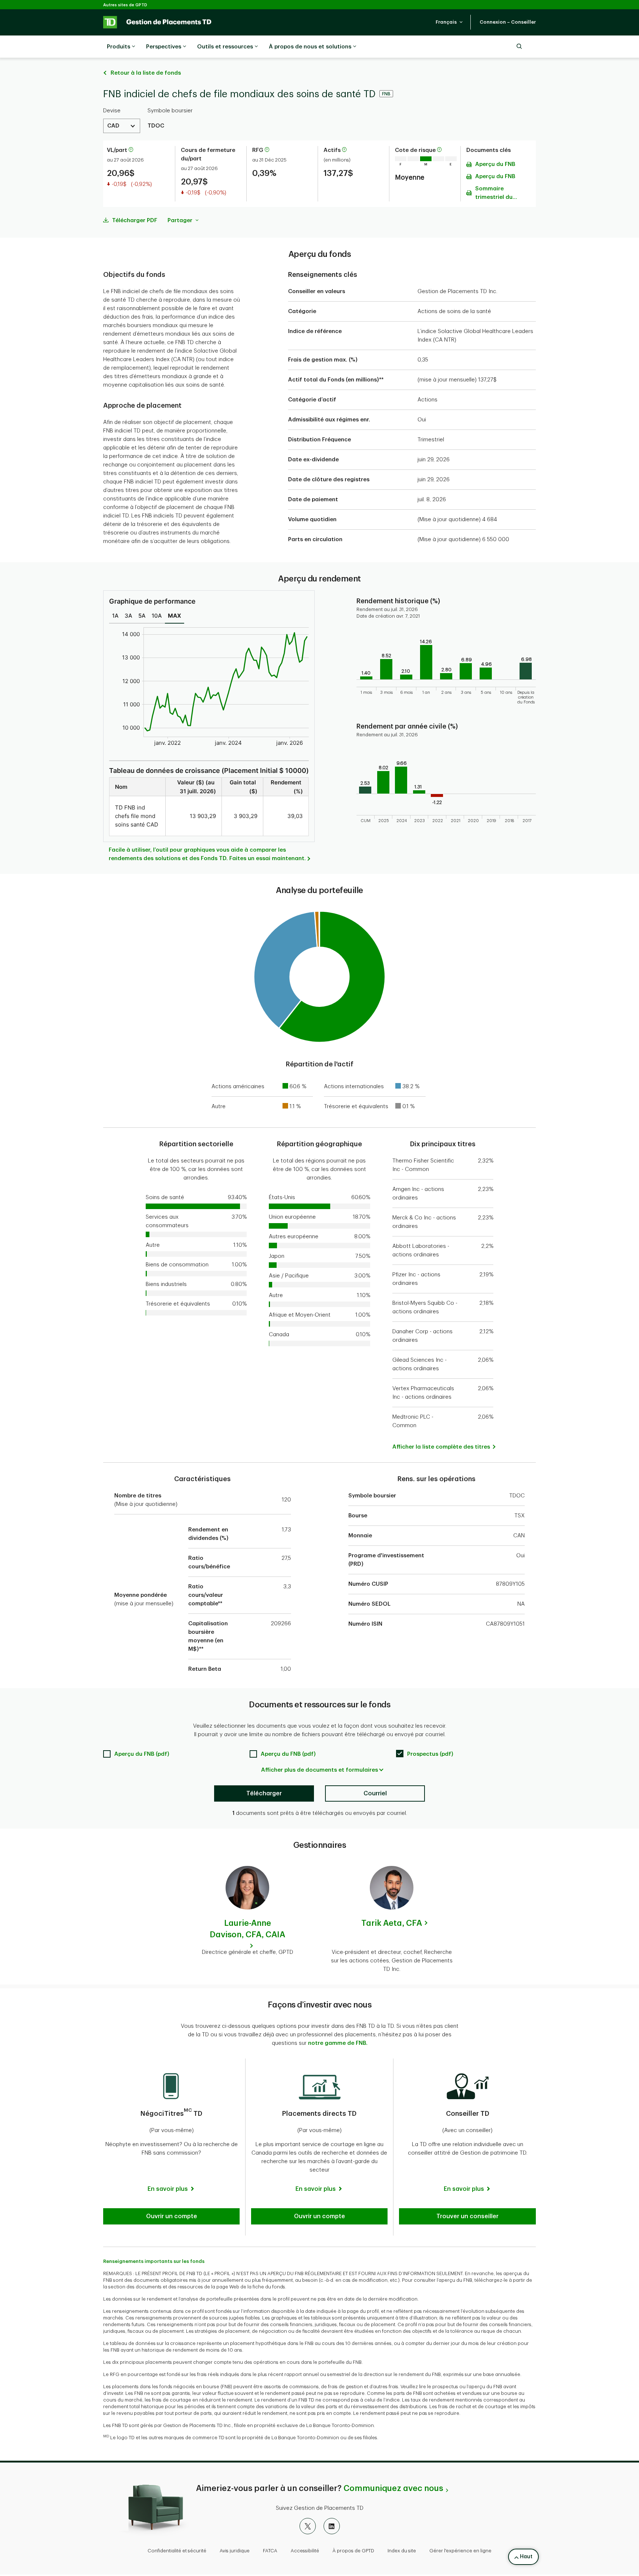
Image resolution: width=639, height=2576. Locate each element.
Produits (119, 47)
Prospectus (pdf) (430, 1754)
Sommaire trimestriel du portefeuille (494, 194)
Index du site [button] (402, 2551)
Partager (181, 220)
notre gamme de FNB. (338, 2043)
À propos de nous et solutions (310, 47)
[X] (308, 2526)
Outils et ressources (225, 47)
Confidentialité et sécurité (177, 2551)
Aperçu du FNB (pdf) (142, 1754)
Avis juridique (235, 2551)
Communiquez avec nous (393, 2488)
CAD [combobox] (113, 126)
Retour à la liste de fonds (146, 73)
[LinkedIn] (332, 2526)
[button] (449, 22)
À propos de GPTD (353, 2551)
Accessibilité (305, 2551)
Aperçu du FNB (495, 164)
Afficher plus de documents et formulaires (319, 1770)
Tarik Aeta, (392, 1923)
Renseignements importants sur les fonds (154, 2261)
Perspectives (164, 47)
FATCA (270, 2551)
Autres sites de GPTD (125, 5)
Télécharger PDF (135, 220)
